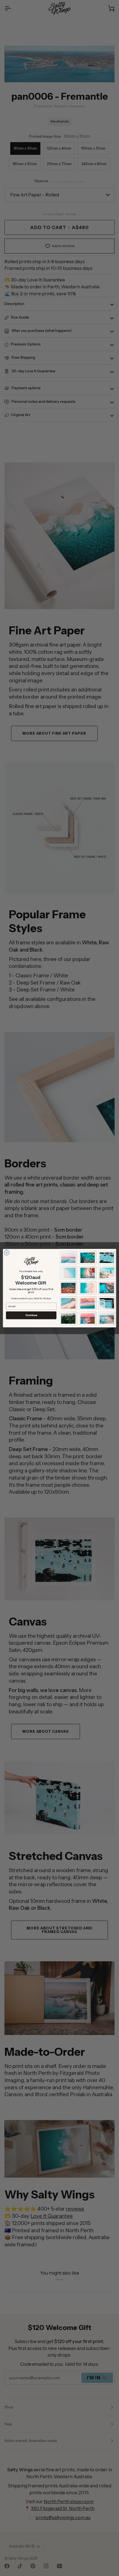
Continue (31, 1315)
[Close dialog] (7, 1252)
